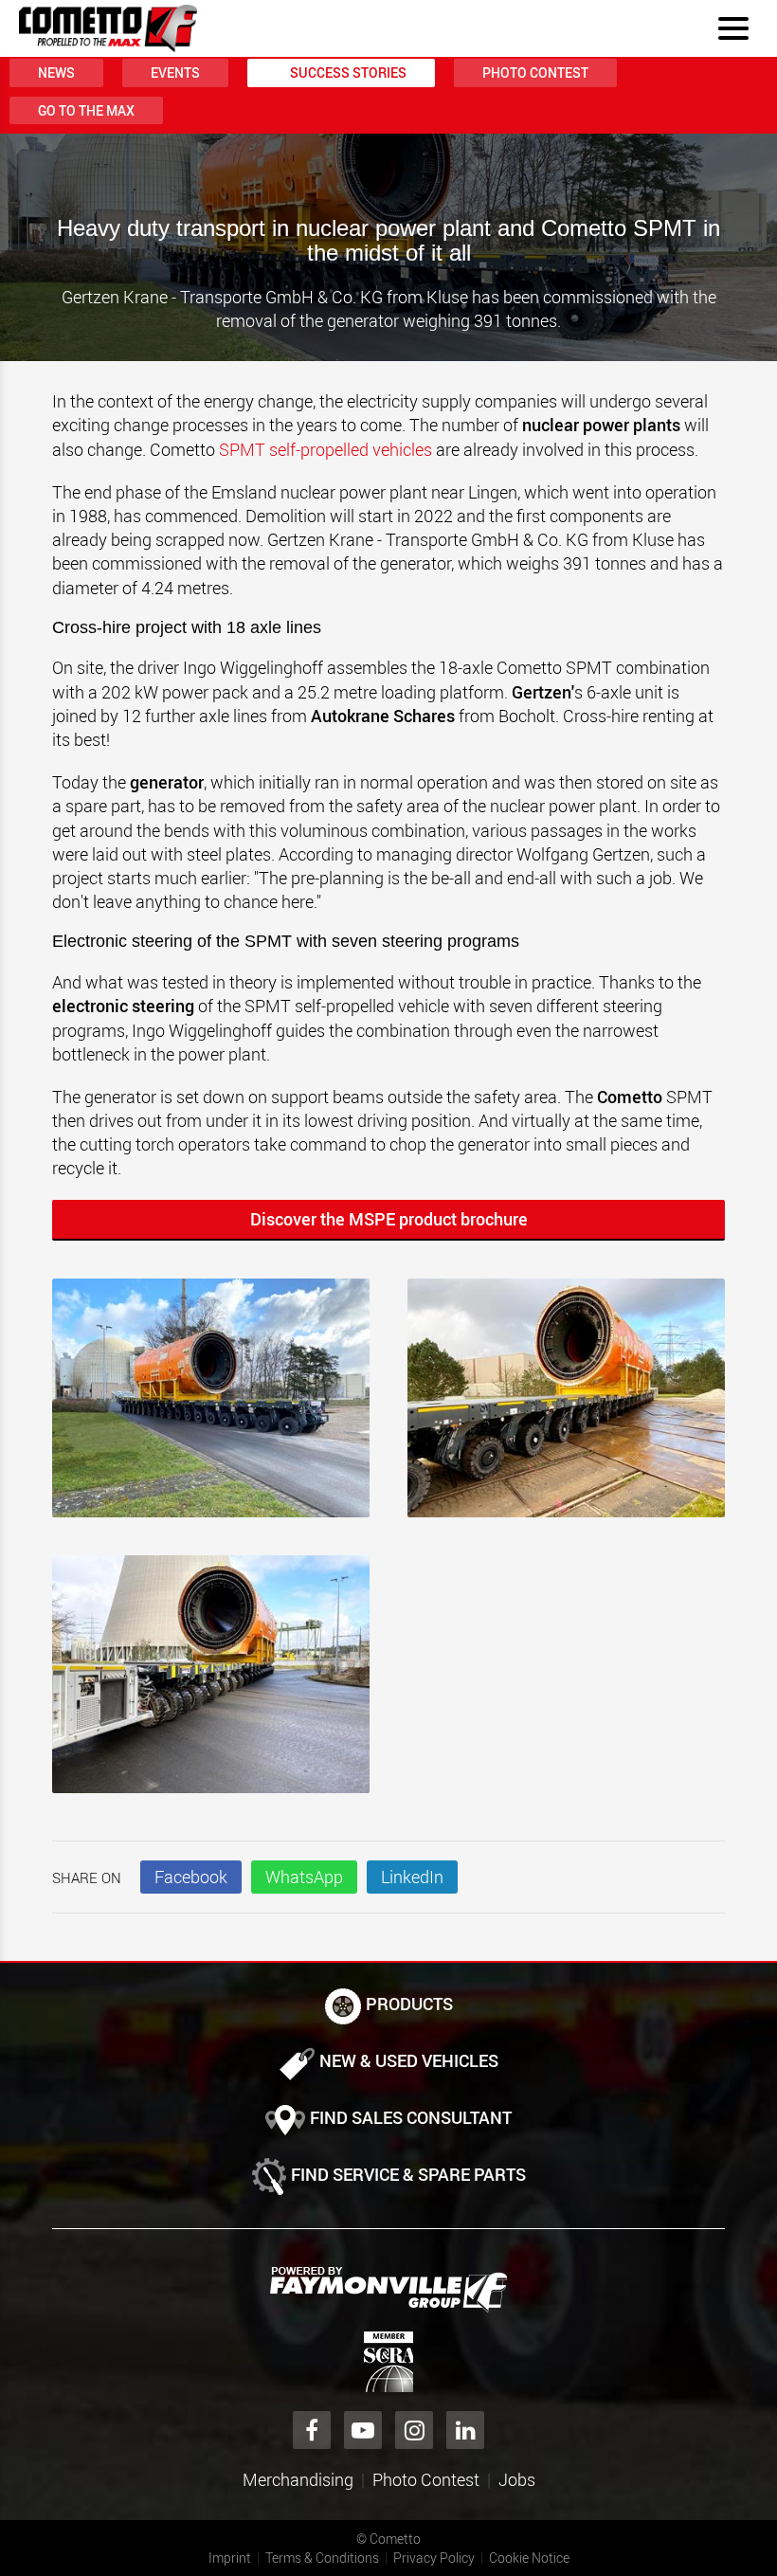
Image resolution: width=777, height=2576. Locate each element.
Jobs (517, 2479)
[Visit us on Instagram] (414, 2430)
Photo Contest (535, 73)
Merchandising (298, 2479)
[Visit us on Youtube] (363, 2430)
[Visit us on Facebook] (312, 2430)
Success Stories (348, 73)
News (56, 73)
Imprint (230, 2558)
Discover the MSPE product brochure (389, 1219)
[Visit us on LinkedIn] (465, 2430)
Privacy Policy (434, 2558)
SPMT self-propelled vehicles (325, 449)
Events (175, 73)
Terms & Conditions (322, 2558)
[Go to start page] (108, 28)
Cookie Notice (529, 2558)
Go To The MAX (86, 110)
